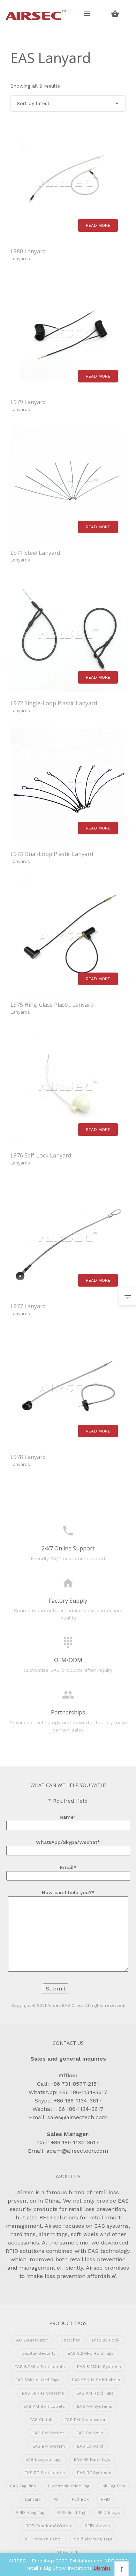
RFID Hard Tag (71, 2512)
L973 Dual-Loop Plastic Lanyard (52, 854)
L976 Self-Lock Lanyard (41, 1155)
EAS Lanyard (90, 2446)
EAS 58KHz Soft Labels (96, 2380)
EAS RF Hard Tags (92, 2459)
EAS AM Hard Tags (95, 2393)
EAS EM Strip (90, 2433)
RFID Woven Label (43, 2539)
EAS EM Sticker (48, 2433)
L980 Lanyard (28, 251)
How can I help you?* (68, 1892)
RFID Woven (97, 2526)
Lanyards (20, 259)
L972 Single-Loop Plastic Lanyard (54, 703)
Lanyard (33, 2499)
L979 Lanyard (28, 402)
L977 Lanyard (28, 1306)
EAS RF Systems (94, 2473)
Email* (68, 1867)
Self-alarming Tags (93, 2539)
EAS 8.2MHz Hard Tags (91, 2353)
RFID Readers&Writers (49, 2526)
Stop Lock (68, 2552)
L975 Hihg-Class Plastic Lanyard (52, 1005)
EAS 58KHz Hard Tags (37, 2380)
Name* (68, 1817)
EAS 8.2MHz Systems (99, 2367)
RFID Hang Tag (30, 2512)
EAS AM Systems (95, 2406)
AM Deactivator (32, 2340)
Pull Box (80, 2499)
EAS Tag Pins (23, 2486)
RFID (105, 2499)
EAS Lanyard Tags (44, 2459)
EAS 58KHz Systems (43, 2393)
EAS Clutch (41, 2420)
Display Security (39, 2353)
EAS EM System (49, 2446)
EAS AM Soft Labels (44, 2406)
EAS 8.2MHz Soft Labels (40, 2367)
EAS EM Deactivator (85, 2420)
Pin (57, 2499)
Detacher (70, 2340)
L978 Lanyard (28, 1457)
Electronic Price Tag (69, 2486)
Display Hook (106, 2340)
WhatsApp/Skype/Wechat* (68, 1842)
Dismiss (102, 2568)
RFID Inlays (109, 2512)
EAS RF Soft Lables (45, 2473)
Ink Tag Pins (113, 2486)
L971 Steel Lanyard (35, 553)
